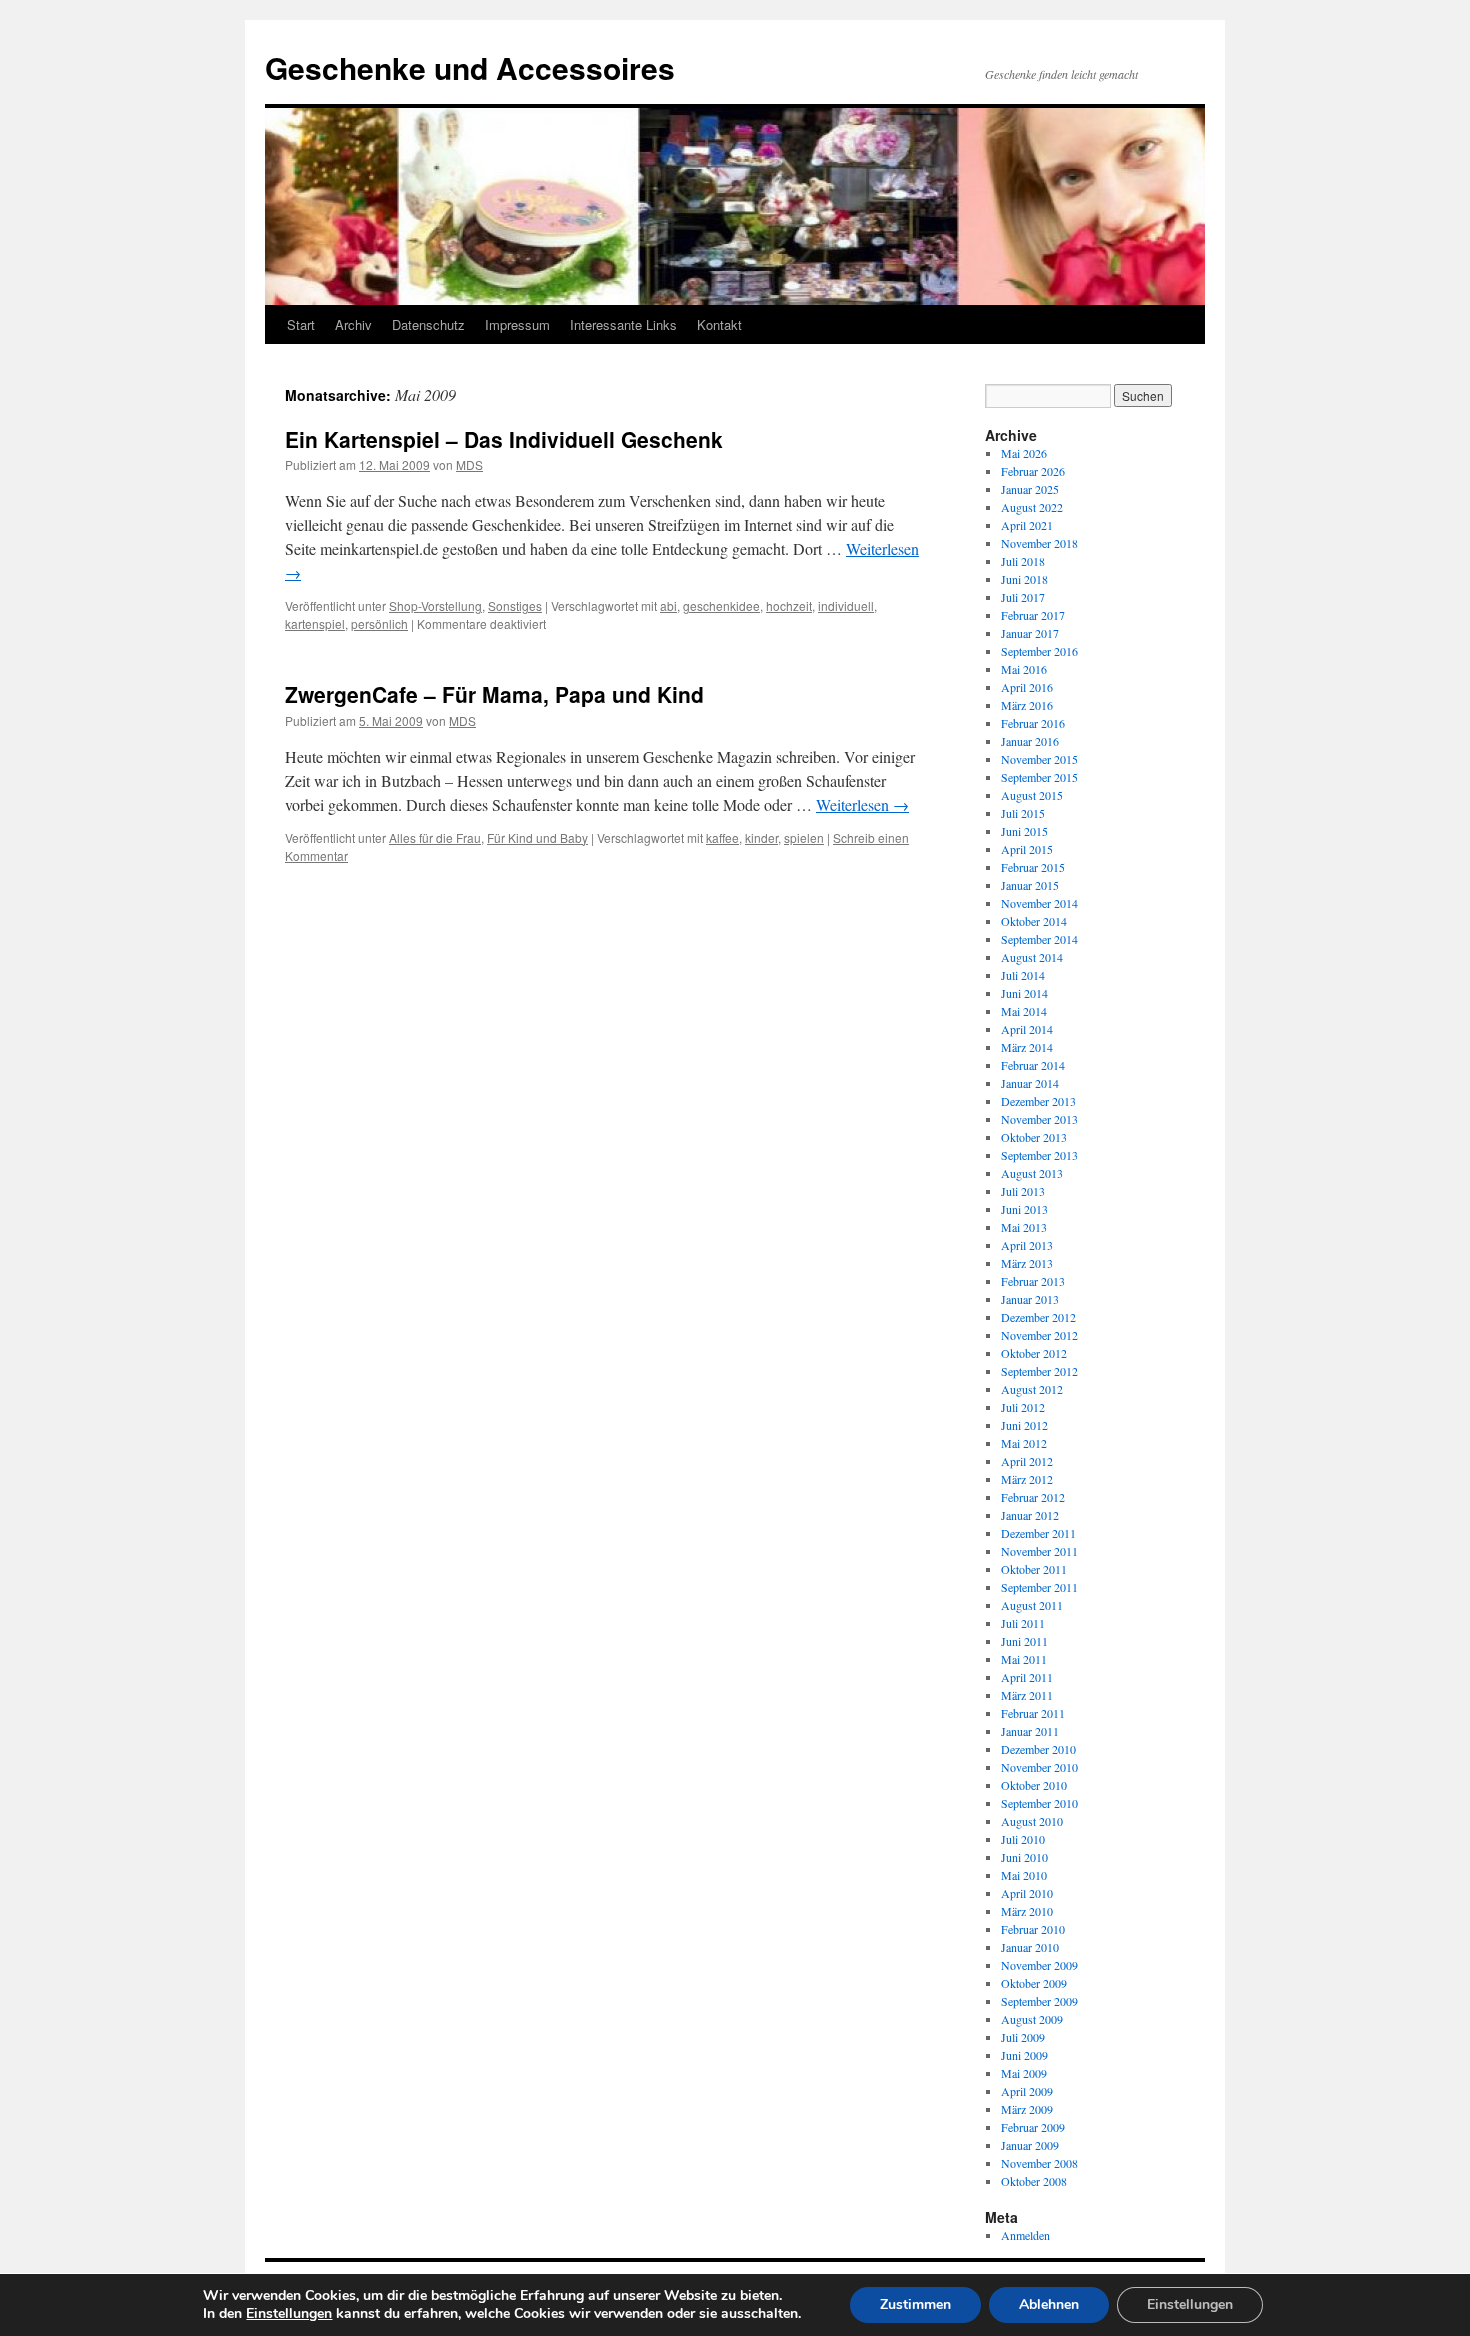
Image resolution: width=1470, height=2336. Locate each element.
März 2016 (1027, 705)
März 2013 (1027, 1263)
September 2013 (1039, 1155)
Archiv (353, 324)
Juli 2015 (1023, 813)
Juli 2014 (1023, 975)
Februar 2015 (1033, 867)
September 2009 (1039, 2001)
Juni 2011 (1024, 1641)
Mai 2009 (1024, 2073)
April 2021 (1027, 525)
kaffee (722, 837)
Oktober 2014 (1034, 921)
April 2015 (1027, 849)
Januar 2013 (1030, 1299)
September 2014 (1039, 939)
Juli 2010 (1023, 1839)
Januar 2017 (1030, 633)
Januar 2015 (1030, 885)
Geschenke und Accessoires (470, 67)
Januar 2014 (1030, 1083)
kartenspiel (315, 623)
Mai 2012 (1024, 1443)
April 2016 (1027, 687)
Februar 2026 (1033, 471)
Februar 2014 (1033, 1065)
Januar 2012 (1030, 1515)
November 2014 (1039, 903)
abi (668, 605)
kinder (761, 837)
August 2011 (1032, 1605)
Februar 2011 (1033, 1713)
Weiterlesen (862, 804)
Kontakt (719, 324)
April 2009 (1027, 2091)
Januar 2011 (1030, 1731)
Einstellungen (289, 2314)
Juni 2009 (1024, 2055)
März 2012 (1027, 1479)
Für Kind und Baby (537, 837)
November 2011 (1039, 1551)
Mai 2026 (1024, 453)
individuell (846, 605)
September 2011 (1039, 1587)
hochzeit (789, 605)
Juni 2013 (1024, 1209)
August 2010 (1032, 1821)
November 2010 (1039, 1767)
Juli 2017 (1023, 597)
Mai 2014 (1024, 1011)
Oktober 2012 (1034, 1353)
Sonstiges (515, 605)
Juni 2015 (1024, 831)
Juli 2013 (1023, 1191)
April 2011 (1027, 1677)
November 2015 (1039, 759)
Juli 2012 (1023, 1407)
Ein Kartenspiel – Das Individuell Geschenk (504, 439)
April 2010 (1027, 1893)
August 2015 (1032, 795)
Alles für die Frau (435, 837)
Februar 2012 (1033, 1497)
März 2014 (1027, 1047)
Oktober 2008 (1034, 2181)
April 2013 (1027, 1245)
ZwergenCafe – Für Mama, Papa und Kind (494, 694)
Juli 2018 (1023, 561)
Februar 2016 (1033, 723)
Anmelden (1025, 2235)
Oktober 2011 (1034, 1569)
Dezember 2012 (1038, 1317)
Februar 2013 (1033, 1281)
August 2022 (1032, 507)
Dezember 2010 (1038, 1749)
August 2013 (1032, 1173)
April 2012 (1027, 1461)
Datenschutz (428, 324)
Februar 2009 (1033, 2127)
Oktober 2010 (1034, 1785)
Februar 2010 (1033, 1929)
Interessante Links (623, 324)
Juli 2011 (1023, 1623)
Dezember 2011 (1038, 1533)
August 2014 (1032, 957)
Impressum (517, 324)
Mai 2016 (1024, 669)
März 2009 (1027, 2109)
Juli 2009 (1023, 2037)
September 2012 (1039, 1371)
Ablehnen (1049, 2304)
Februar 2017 (1033, 615)
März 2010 (1027, 1911)
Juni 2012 (1024, 1425)
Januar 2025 (1030, 489)
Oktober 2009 (1034, 1983)
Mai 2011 (1024, 1659)
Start (301, 324)
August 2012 (1032, 1389)
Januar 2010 (1030, 1947)
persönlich (379, 623)
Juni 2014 (1024, 993)
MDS (469, 464)
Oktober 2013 (1034, 1137)
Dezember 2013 (1038, 1101)
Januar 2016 (1030, 741)
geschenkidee (721, 605)
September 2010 (1039, 1803)
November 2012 (1039, 1335)
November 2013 (1039, 1119)
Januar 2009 (1030, 2145)
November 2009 (1039, 1965)
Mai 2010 (1024, 1875)
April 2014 (1027, 1029)
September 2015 (1039, 777)
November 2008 (1039, 2163)
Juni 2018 (1024, 579)
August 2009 (1032, 2019)
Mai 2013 (1024, 1227)
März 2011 (1027, 1695)
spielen (804, 837)
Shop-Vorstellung (435, 605)
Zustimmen (915, 2304)
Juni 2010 (1024, 1857)
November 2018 (1039, 543)
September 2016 (1039, 651)
